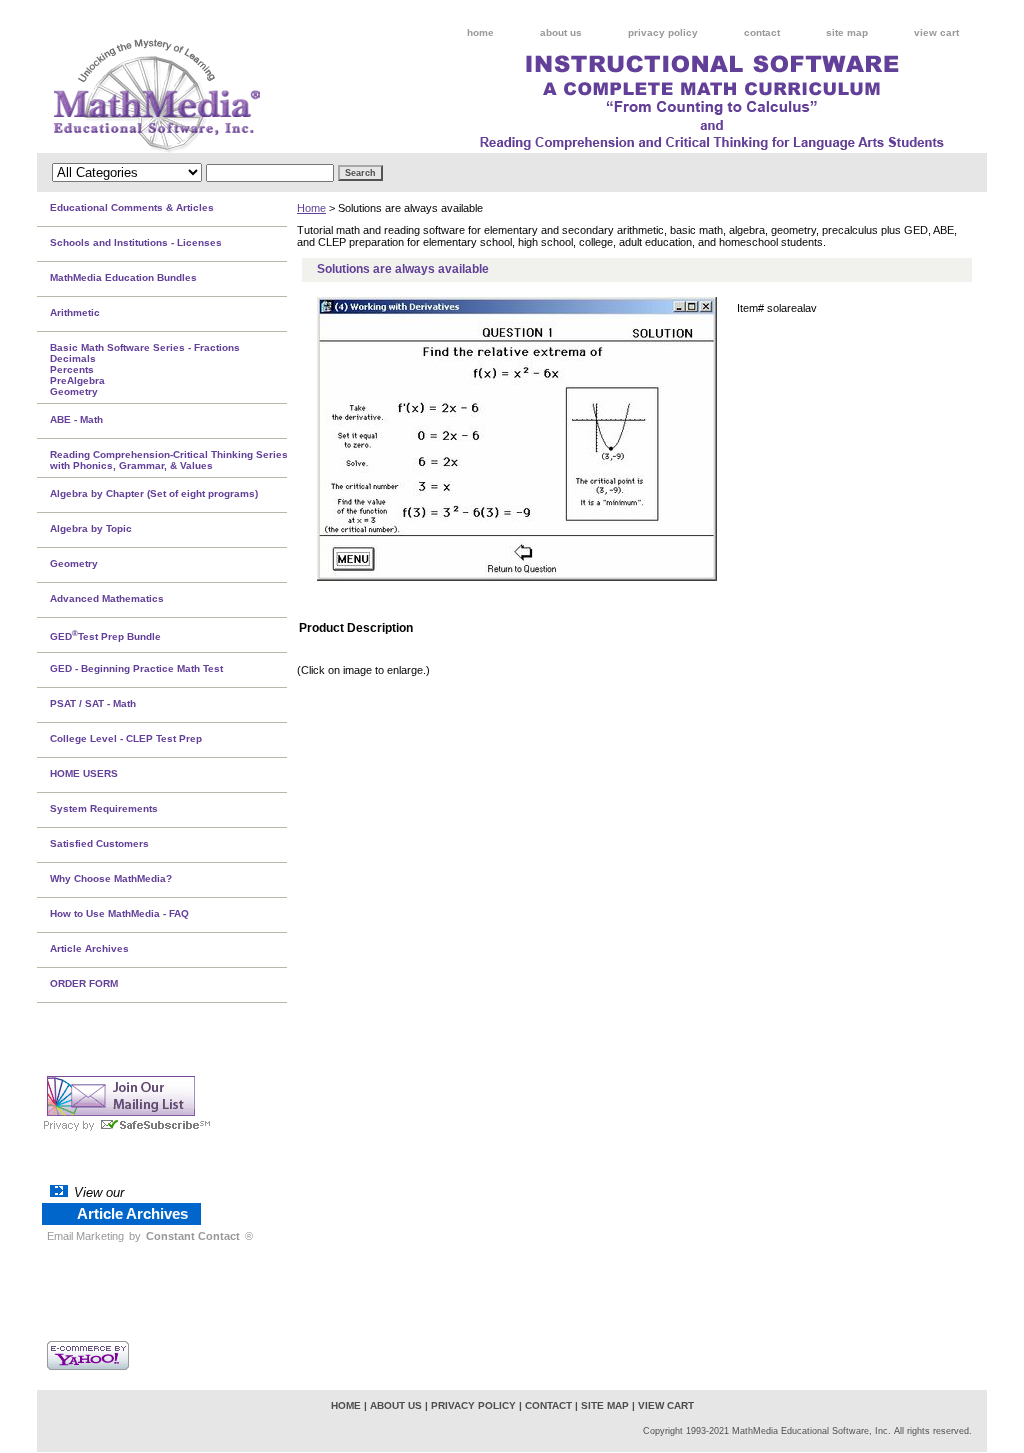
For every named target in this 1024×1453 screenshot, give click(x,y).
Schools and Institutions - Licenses (136, 242)
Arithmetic (75, 312)
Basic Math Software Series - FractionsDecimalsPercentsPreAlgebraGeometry (145, 369)
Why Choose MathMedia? (111, 878)
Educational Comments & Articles (132, 207)
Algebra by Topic (91, 528)
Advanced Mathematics (107, 598)
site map (847, 32)
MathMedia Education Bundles (123, 277)
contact (762, 32)
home (480, 32)
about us (561, 32)
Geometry (74, 563)
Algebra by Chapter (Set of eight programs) (154, 493)
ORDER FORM (84, 983)
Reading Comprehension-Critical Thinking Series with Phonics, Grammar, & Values (169, 460)
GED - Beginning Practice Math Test (136, 668)
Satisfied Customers (99, 843)
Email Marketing (85, 1236)
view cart (936, 32)
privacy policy (663, 32)
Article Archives (89, 948)
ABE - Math (76, 419)
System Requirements (104, 808)
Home (311, 208)
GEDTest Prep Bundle (105, 635)
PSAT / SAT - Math (93, 703)
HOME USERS (84, 773)
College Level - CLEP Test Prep (126, 738)
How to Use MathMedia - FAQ (119, 913)
